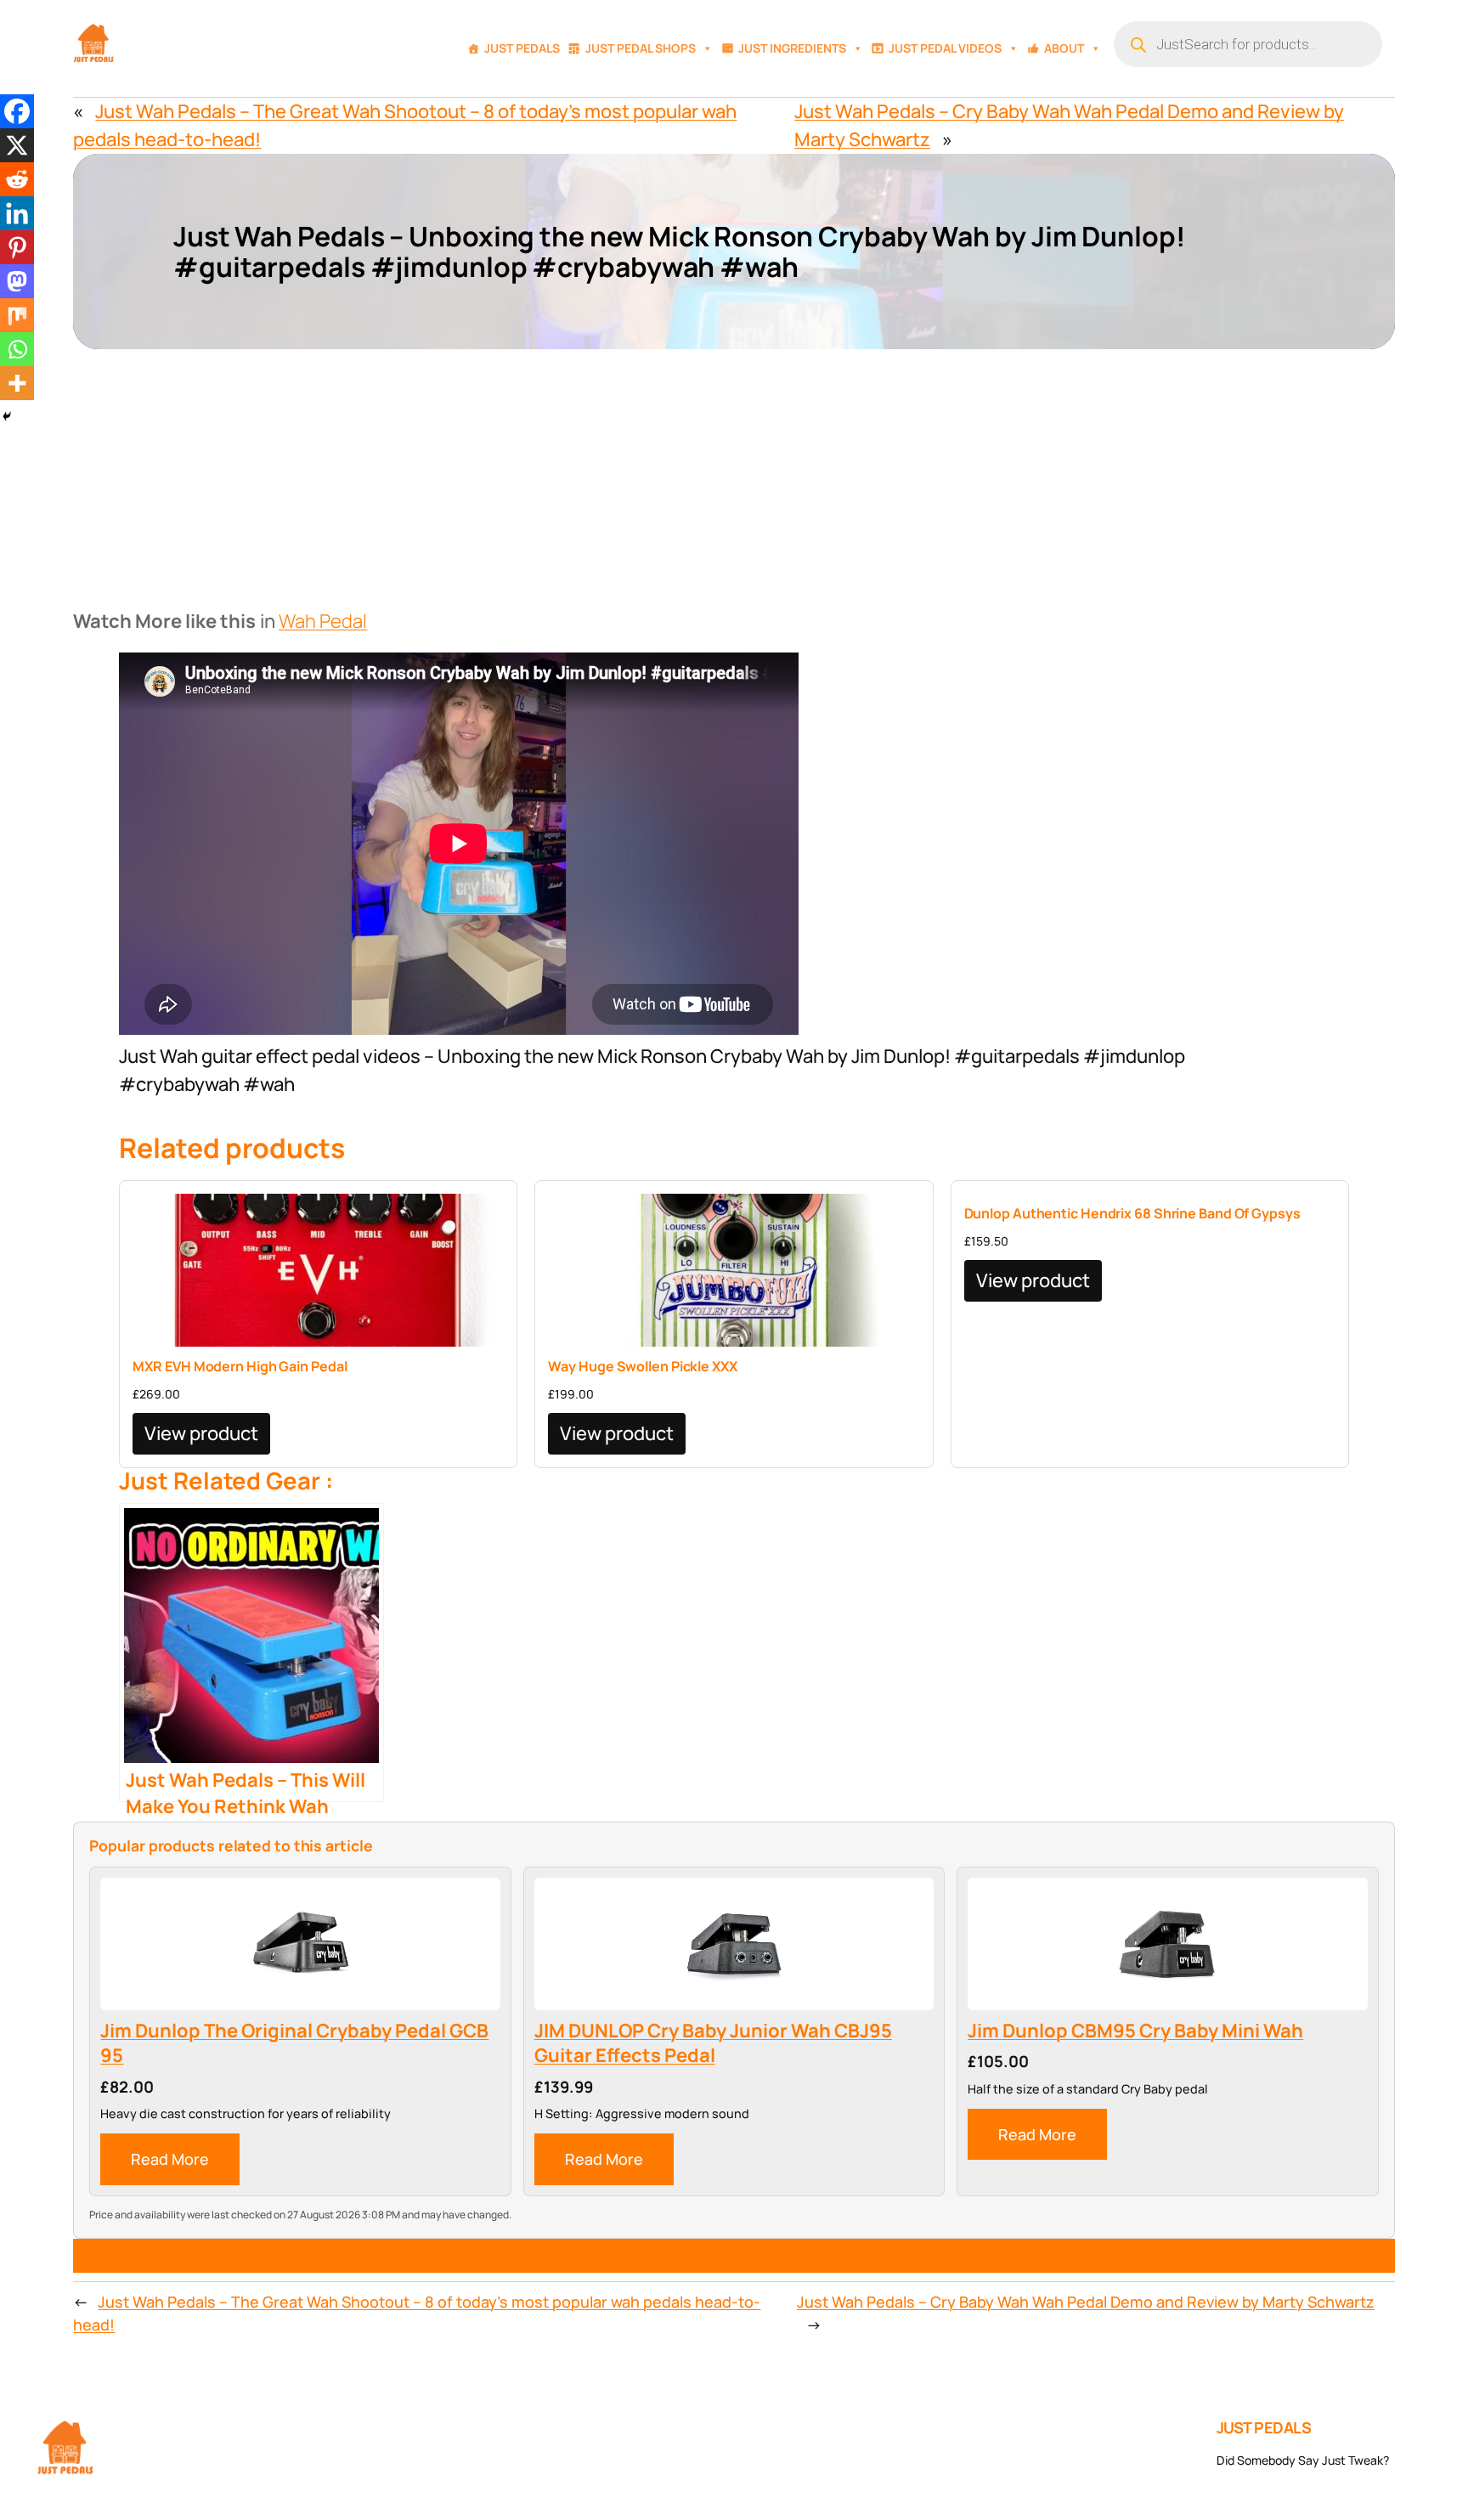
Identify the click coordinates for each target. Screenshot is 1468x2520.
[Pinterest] (17, 247)
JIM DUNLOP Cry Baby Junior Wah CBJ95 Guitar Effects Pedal (713, 2044)
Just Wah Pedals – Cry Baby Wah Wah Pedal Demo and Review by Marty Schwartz (1086, 2302)
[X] (17, 145)
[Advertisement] (734, 477)
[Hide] (7, 416)
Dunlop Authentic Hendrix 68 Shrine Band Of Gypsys (1132, 1213)
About (1064, 48)
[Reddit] (17, 179)
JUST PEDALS (1264, 2427)
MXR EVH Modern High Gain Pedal (240, 1366)
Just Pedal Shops (641, 48)
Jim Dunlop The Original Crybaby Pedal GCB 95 (294, 2044)
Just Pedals (522, 48)
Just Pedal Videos (945, 48)
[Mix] (17, 315)
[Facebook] (17, 111)
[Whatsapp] (17, 349)
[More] (17, 383)
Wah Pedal (323, 621)
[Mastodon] (17, 281)
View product (201, 1433)
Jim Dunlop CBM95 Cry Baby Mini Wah (1135, 2031)
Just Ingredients (792, 48)
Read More (170, 2159)
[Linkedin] (17, 213)
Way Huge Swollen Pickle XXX (642, 1366)
